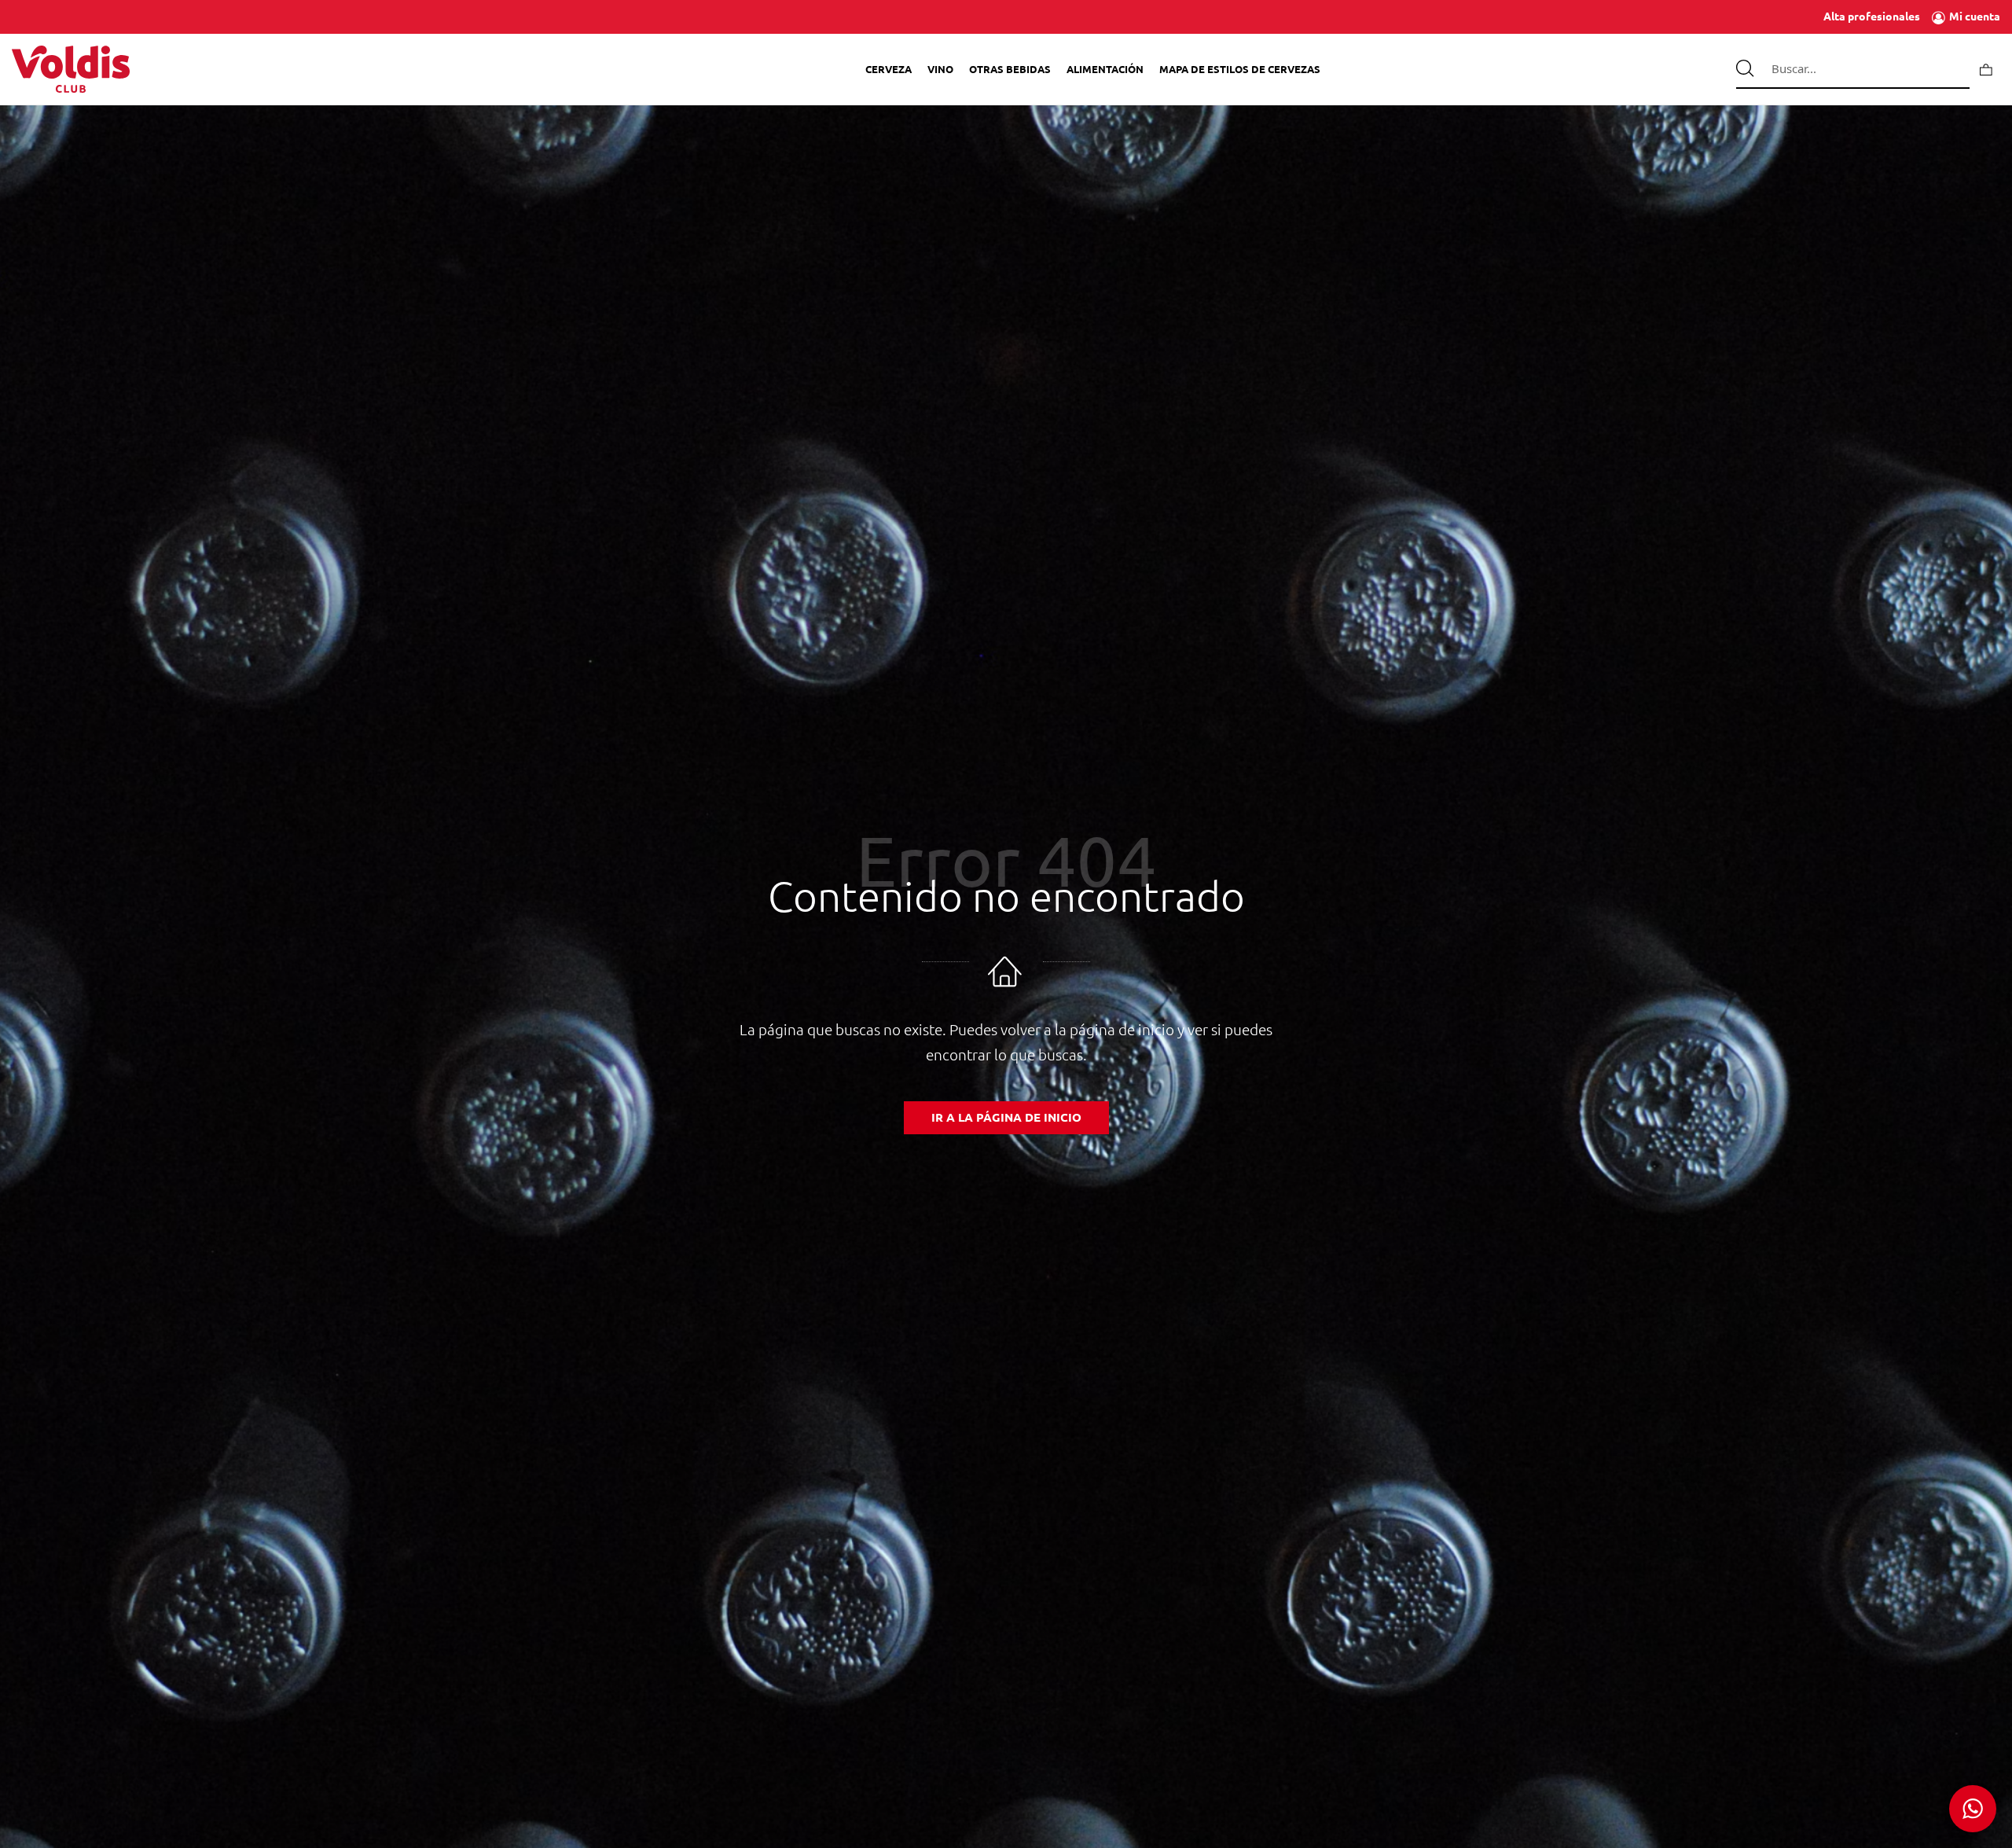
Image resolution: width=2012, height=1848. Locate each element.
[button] (1973, 1809)
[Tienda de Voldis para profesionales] (71, 69)
